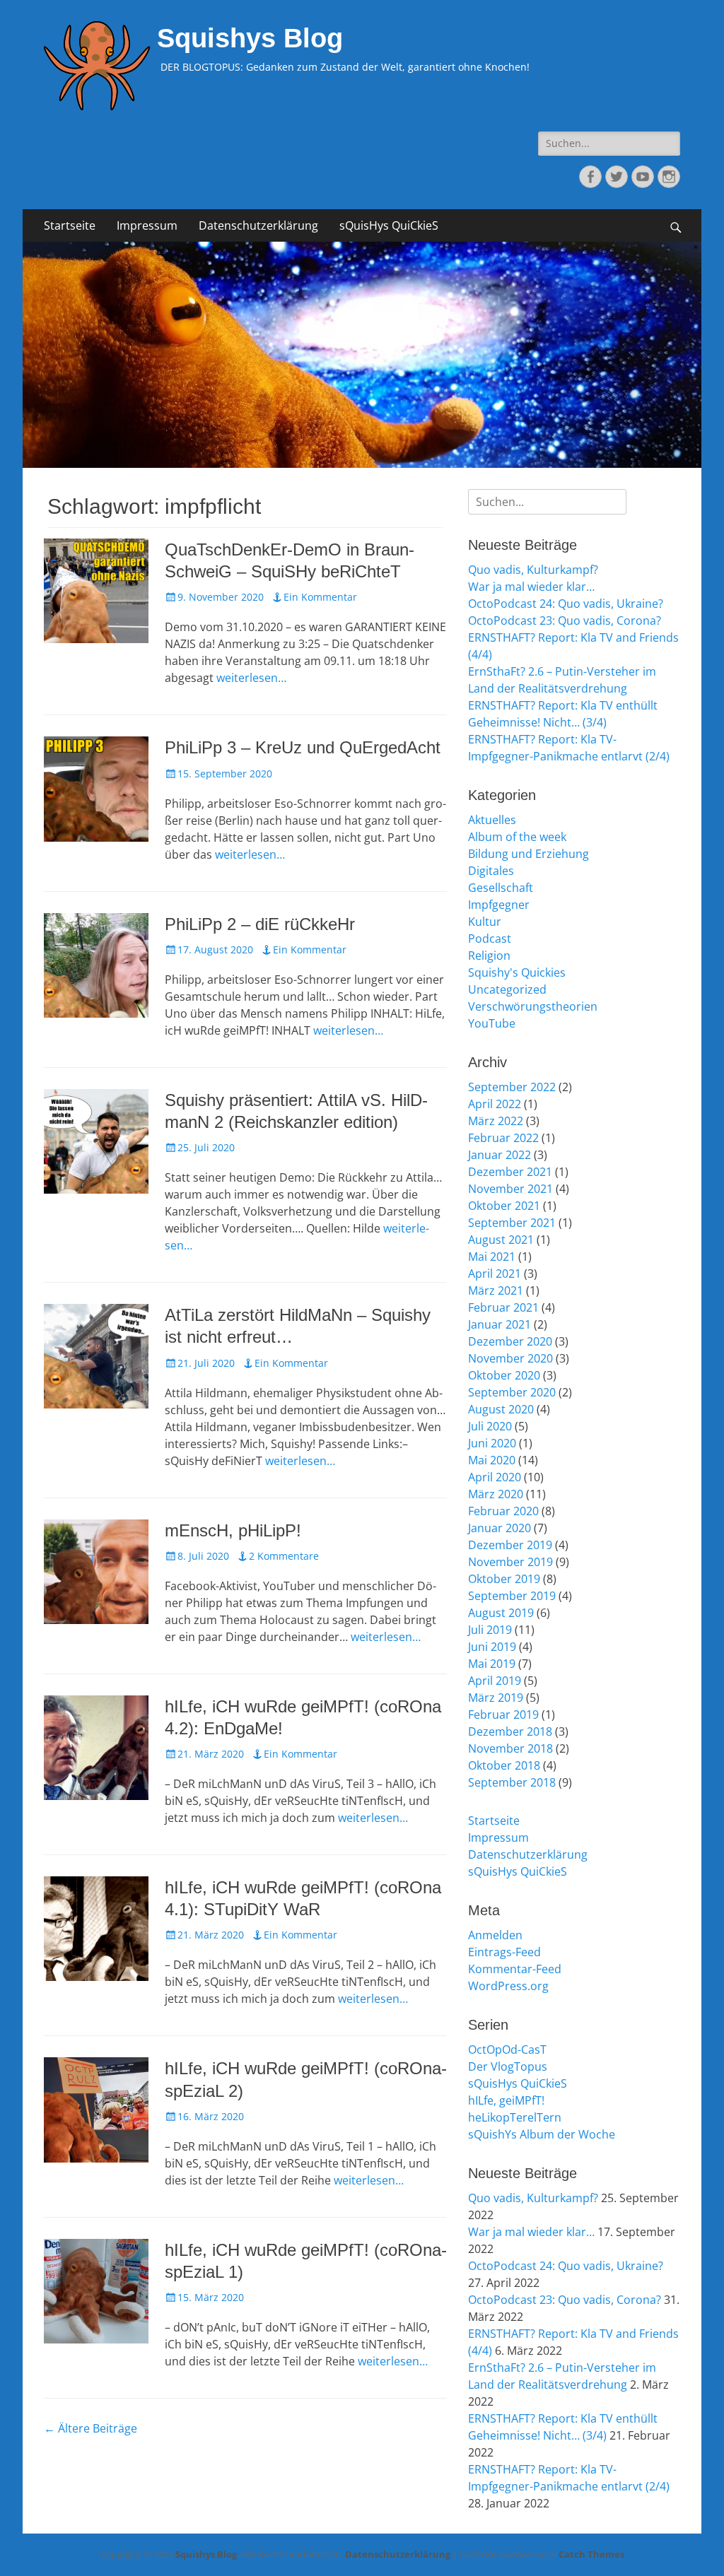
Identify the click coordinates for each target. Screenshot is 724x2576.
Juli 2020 (490, 1426)
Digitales (491, 871)
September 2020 (512, 1392)
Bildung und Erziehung (529, 854)
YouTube (492, 1023)
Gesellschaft (501, 888)
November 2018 (510, 1748)
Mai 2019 (492, 1664)
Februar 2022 (503, 1138)
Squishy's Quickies (517, 972)
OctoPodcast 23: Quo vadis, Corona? (565, 621)
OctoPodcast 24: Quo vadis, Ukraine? (566, 604)
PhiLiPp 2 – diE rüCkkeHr (260, 924)
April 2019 (495, 1681)
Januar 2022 (500, 1155)
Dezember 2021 (510, 1172)
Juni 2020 (492, 1443)
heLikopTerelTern (515, 2117)
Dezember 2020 (510, 1341)
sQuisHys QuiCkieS (389, 225)
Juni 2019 (492, 1647)
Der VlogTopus (508, 2066)
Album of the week (517, 837)
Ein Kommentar (320, 597)
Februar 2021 (503, 1307)
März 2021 (496, 1290)
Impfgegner (499, 905)
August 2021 (501, 1240)
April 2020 (495, 1477)
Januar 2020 (500, 1528)
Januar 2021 (500, 1324)
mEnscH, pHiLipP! (233, 1530)
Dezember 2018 (510, 1731)
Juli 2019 (490, 1630)
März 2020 (496, 1494)
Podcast (490, 939)
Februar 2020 (503, 1511)
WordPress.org (508, 1986)
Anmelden (495, 1935)
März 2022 (496, 1121)
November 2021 (510, 1189)
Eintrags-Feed (504, 1952)
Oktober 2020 (504, 1375)
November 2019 (510, 1562)
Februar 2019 (503, 1715)
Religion (489, 955)
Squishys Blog (250, 38)
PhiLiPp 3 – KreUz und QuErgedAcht (303, 747)
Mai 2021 (492, 1257)
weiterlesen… (251, 678)
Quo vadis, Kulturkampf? (533, 570)
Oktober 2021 (504, 1206)
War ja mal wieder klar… (531, 587)
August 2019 (501, 1613)
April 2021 (495, 1274)
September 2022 (512, 1087)
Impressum (147, 225)
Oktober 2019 (504, 1579)
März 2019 (496, 1698)
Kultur (485, 922)
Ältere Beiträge (90, 2428)
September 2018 (512, 1782)
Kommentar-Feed (515, 1969)
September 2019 (512, 1596)
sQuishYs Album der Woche (542, 2134)
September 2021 (512, 1223)
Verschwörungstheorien (533, 1006)
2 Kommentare (284, 1556)
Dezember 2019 (510, 1545)
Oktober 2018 (504, 1765)
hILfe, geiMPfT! (506, 2100)
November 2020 (510, 1358)
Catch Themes (591, 2554)
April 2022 (495, 1104)
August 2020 (501, 1409)
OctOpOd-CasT (507, 2049)
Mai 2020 (492, 1460)
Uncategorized (507, 989)
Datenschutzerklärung (258, 225)
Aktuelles (492, 820)
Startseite (70, 225)
